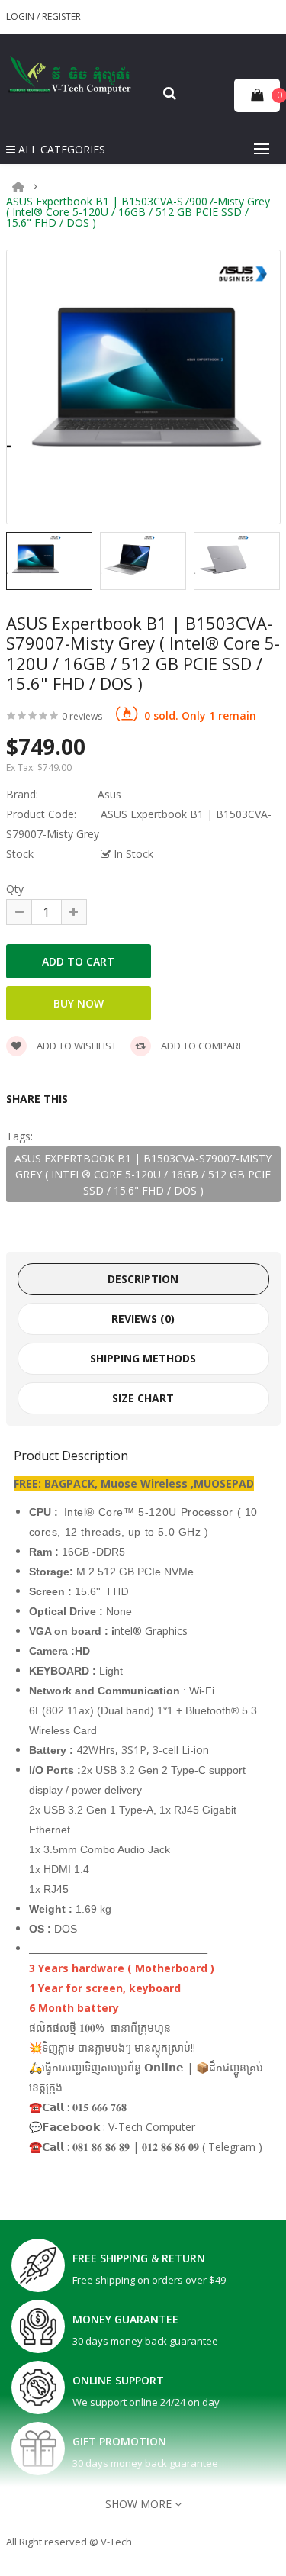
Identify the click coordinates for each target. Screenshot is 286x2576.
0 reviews (82, 716)
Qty (15, 889)
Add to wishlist (76, 1046)
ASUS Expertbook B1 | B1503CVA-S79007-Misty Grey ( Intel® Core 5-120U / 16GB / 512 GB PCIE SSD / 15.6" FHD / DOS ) (138, 212)
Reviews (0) (143, 1319)
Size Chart (143, 1398)
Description (143, 1279)
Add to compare (201, 1046)
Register (61, 16)
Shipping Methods (143, 1358)
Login (21, 16)
